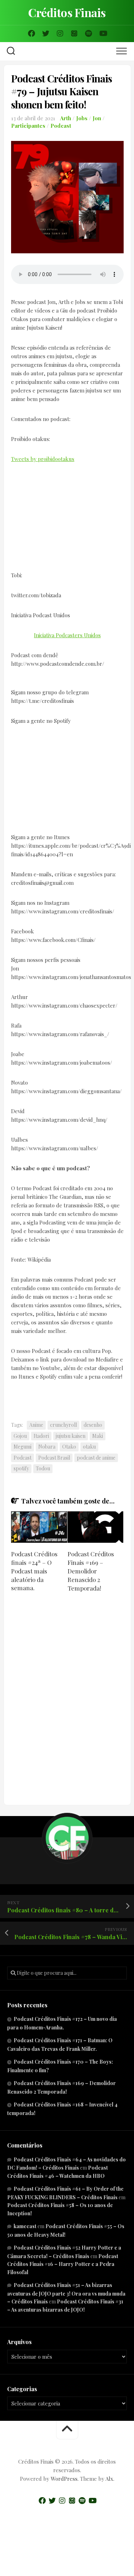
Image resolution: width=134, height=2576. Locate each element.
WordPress (64, 2479)
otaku (89, 1447)
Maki (98, 1436)
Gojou (20, 1436)
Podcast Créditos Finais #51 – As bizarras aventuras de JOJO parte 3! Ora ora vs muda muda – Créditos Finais (66, 2293)
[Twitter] (46, 34)
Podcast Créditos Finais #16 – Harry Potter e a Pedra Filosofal (63, 2264)
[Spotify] (89, 34)
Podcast (61, 126)
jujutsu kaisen (71, 1436)
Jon (97, 118)
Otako (69, 1447)
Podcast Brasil (54, 1458)
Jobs (82, 118)
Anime (36, 1425)
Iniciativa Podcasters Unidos (67, 635)
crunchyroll (63, 1425)
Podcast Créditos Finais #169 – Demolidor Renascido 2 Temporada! (91, 1571)
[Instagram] (60, 34)
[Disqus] (67, 1699)
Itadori (41, 1436)
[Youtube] (103, 34)
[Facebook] (31, 34)
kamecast (25, 2226)
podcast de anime (96, 1458)
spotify (21, 1468)
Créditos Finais (67, 12)
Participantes (28, 126)
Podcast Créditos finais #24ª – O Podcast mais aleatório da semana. (34, 1571)
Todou (43, 1468)
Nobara (47, 1447)
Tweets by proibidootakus (43, 459)
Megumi (23, 1447)
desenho (93, 1425)
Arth (66, 118)
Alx (109, 2479)
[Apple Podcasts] (74, 34)
